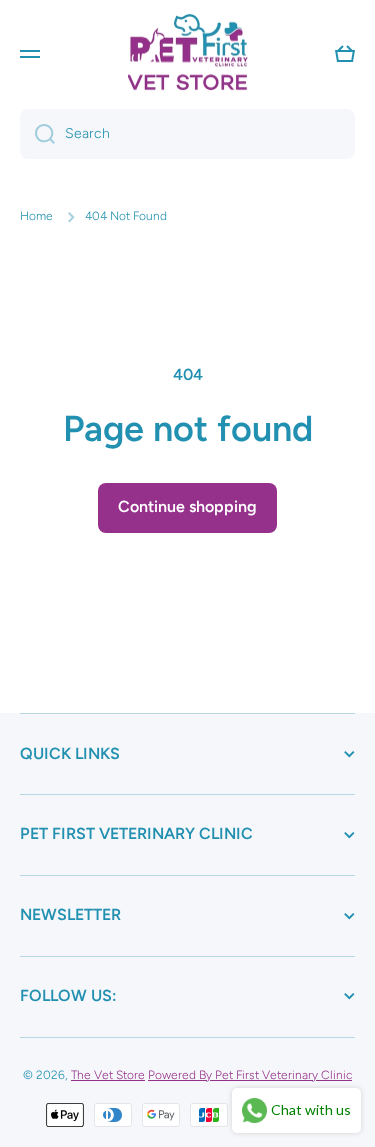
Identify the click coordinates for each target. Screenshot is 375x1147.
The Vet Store (108, 1075)
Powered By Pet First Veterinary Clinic (250, 1075)
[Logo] (188, 53)
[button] (345, 54)
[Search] (37, 134)
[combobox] (187, 134)
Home (36, 216)
